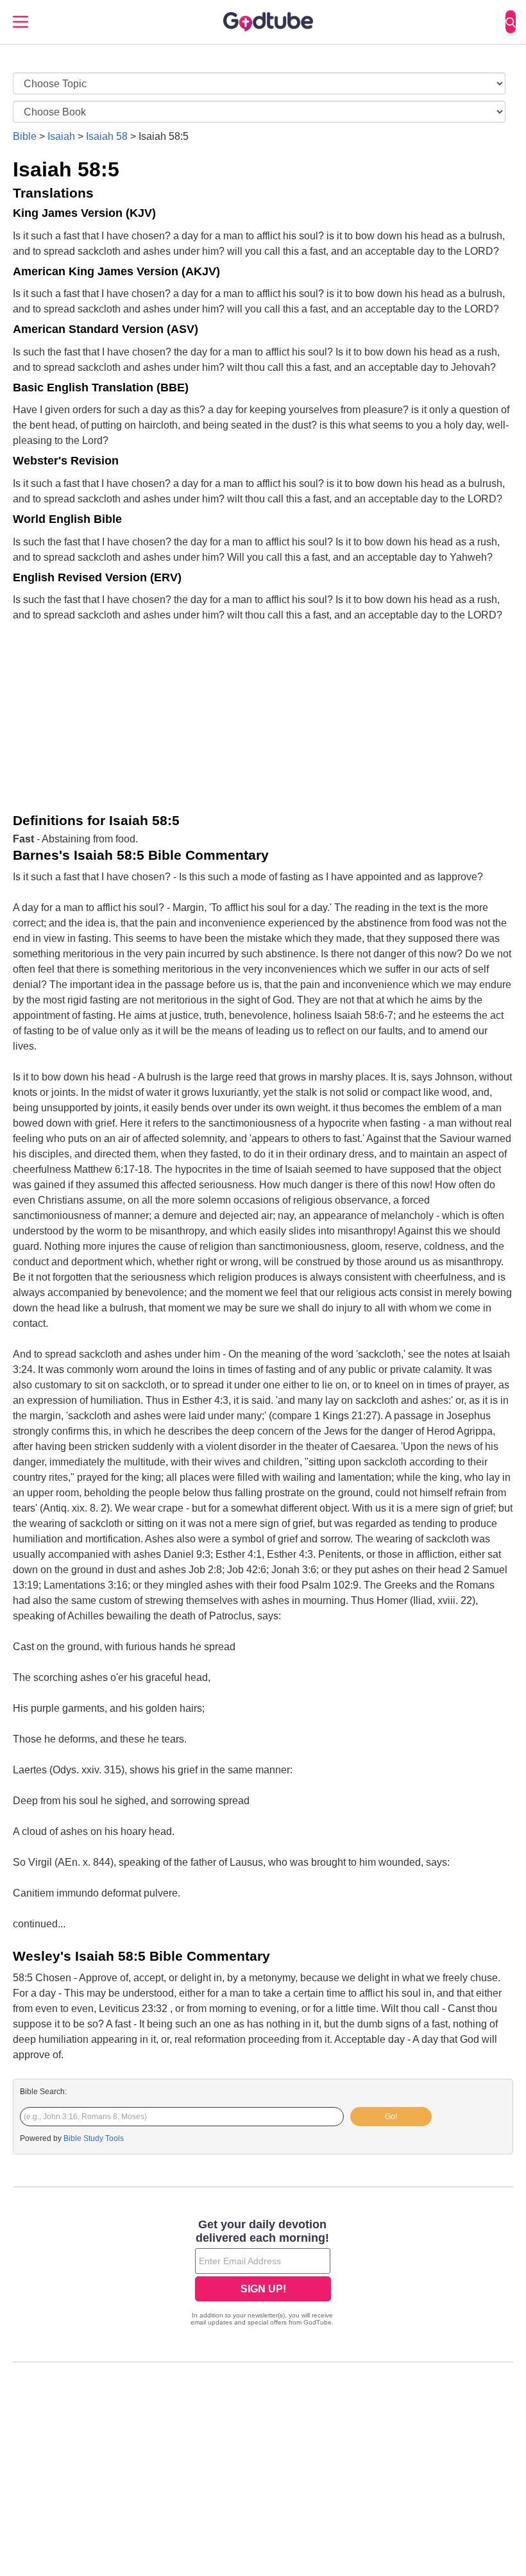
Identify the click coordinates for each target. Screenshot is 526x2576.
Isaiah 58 (107, 136)
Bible (25, 136)
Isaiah (61, 136)
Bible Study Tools (94, 2138)
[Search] (511, 22)
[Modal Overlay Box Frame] (263, 2274)
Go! (391, 2117)
